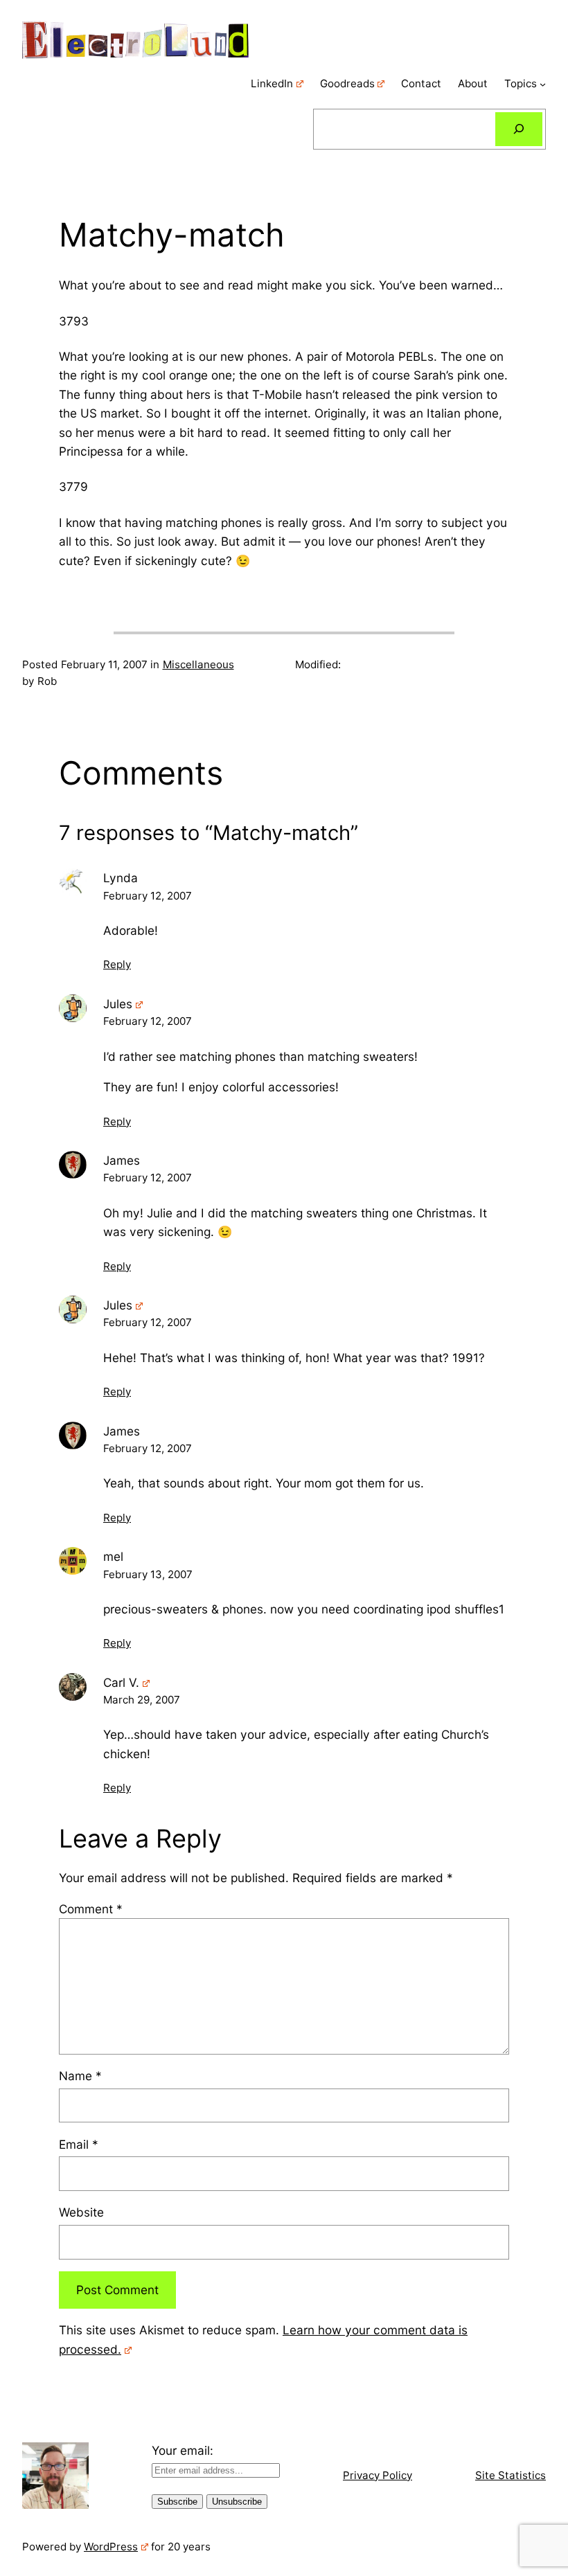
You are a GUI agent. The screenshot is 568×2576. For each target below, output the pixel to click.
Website (81, 2212)
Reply (117, 964)
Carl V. (121, 1682)
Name (80, 2076)
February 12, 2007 (148, 896)
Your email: (183, 2450)
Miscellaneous (198, 664)
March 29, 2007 (142, 1700)
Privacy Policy (378, 2475)
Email (79, 2144)
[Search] (519, 129)
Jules (118, 1004)
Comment (91, 1909)
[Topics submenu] (543, 84)
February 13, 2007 (148, 1574)
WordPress (111, 2547)
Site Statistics (511, 2475)
